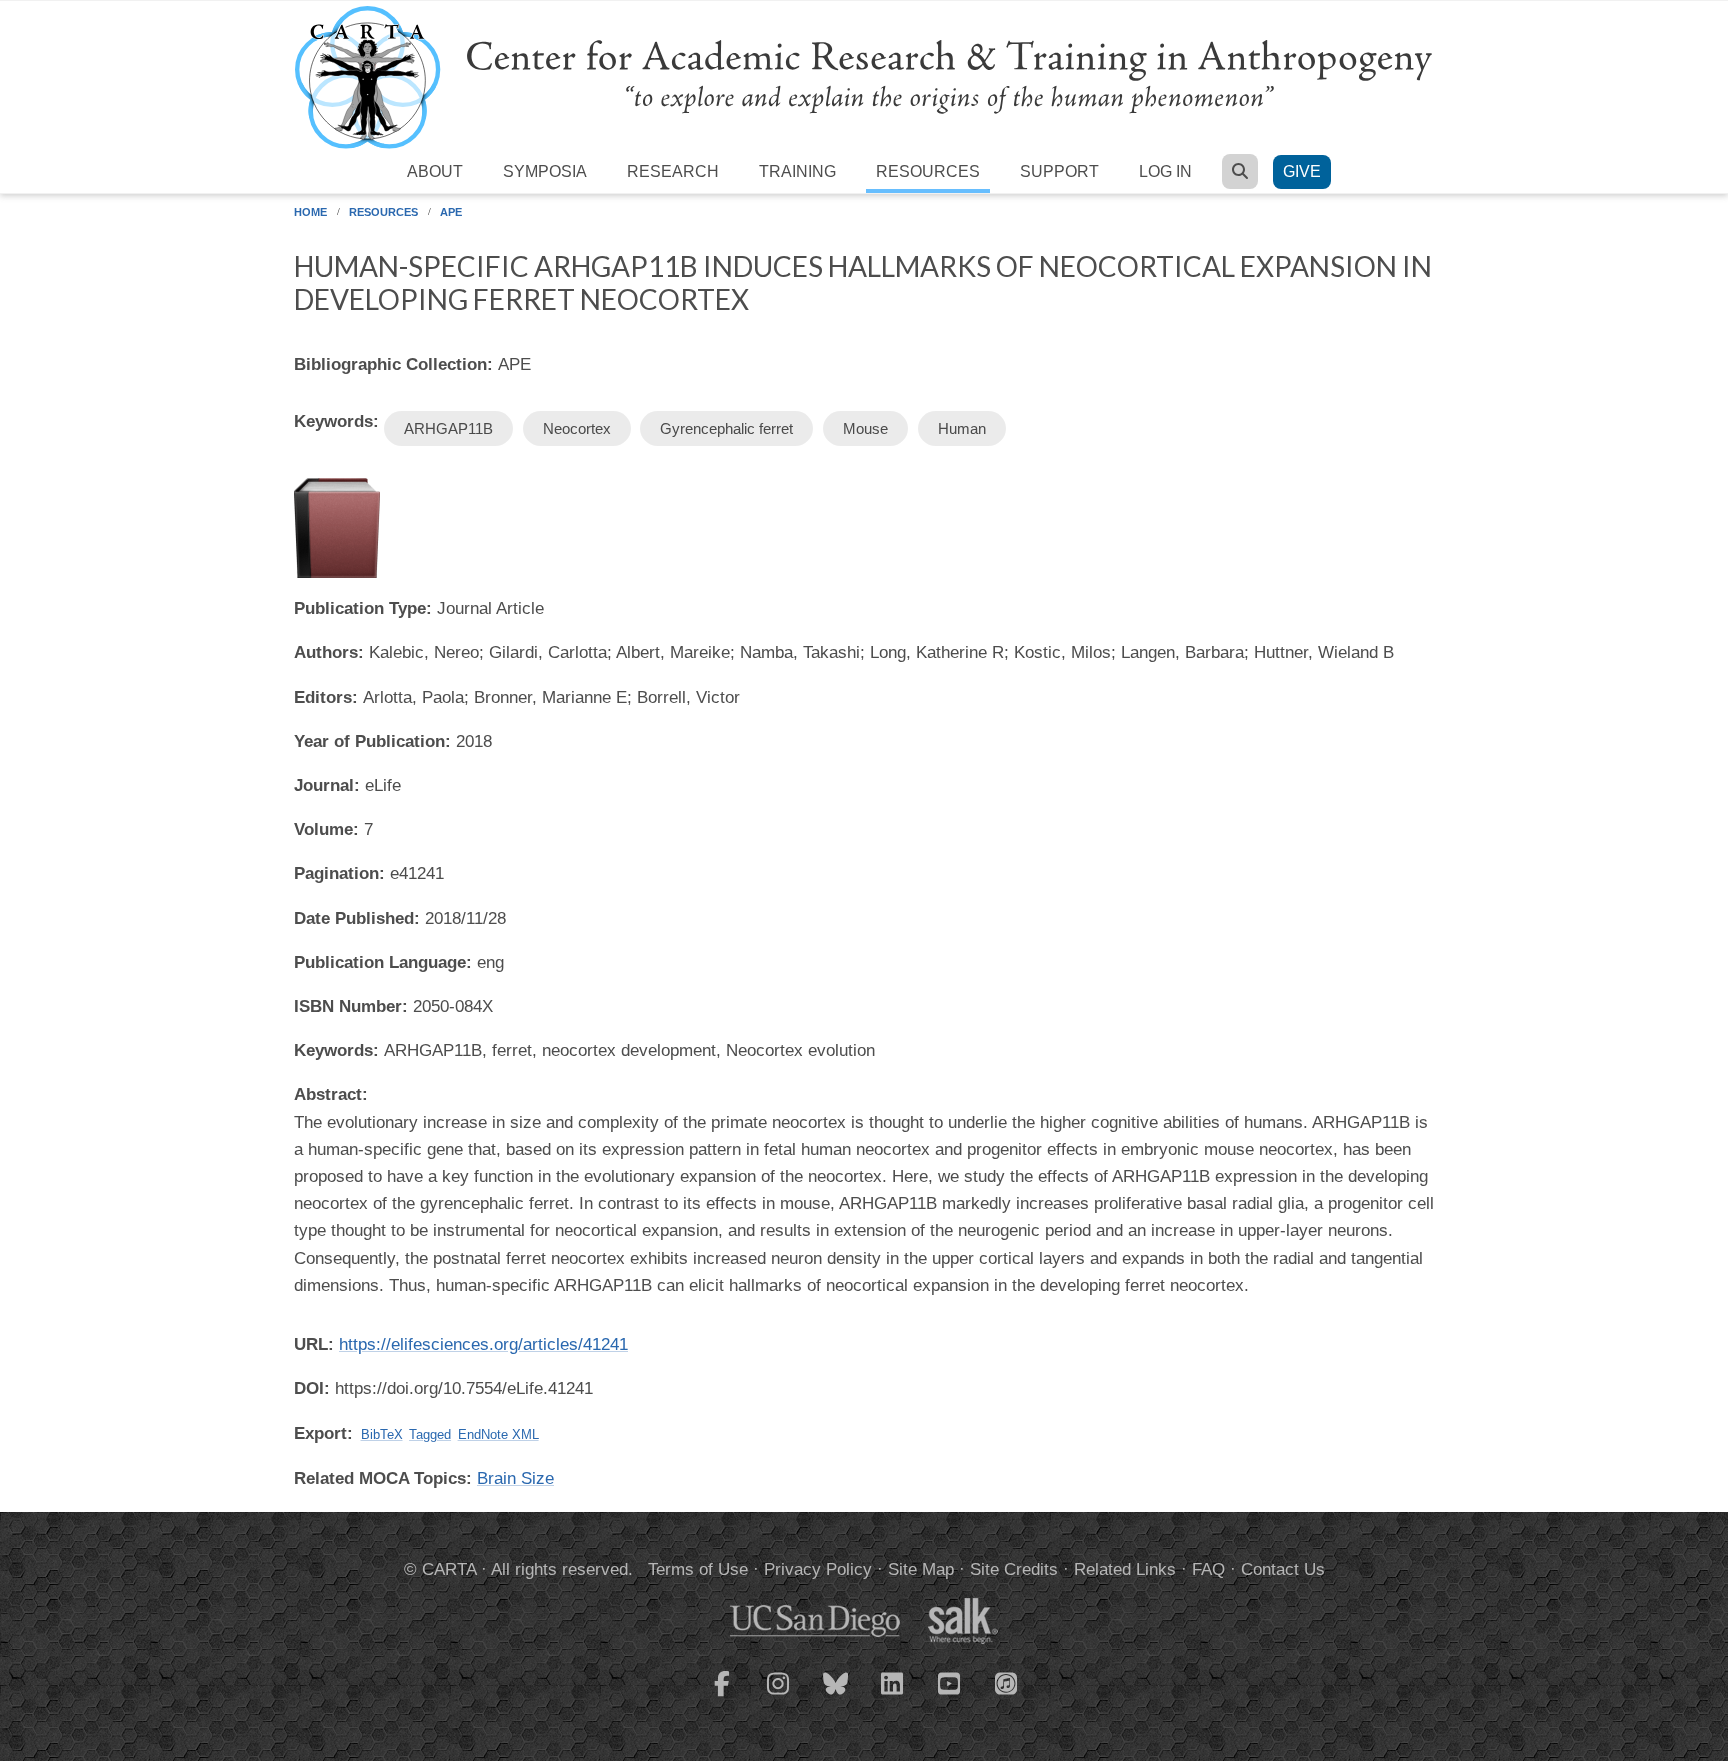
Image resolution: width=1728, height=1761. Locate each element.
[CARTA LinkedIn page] (893, 1696)
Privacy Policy (818, 1569)
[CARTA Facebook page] (722, 1696)
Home (310, 212)
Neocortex (577, 428)
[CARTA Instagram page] (779, 1696)
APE (451, 212)
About (435, 171)
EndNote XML (498, 1434)
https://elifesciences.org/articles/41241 (483, 1344)
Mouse (865, 428)
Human (962, 428)
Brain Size (515, 1478)
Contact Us (1283, 1569)
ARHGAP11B (448, 428)
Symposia (545, 171)
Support (1059, 171)
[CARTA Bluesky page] (836, 1696)
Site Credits (1014, 1569)
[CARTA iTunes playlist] (1007, 1682)
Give (1302, 171)
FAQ (1208, 1569)
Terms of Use (698, 1569)
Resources (928, 171)
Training (797, 171)
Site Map (921, 1569)
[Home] (864, 76)
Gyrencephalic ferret (726, 428)
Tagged (430, 1434)
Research (673, 171)
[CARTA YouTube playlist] (950, 1696)
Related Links (1125, 1569)
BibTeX (382, 1434)
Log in (1165, 171)
